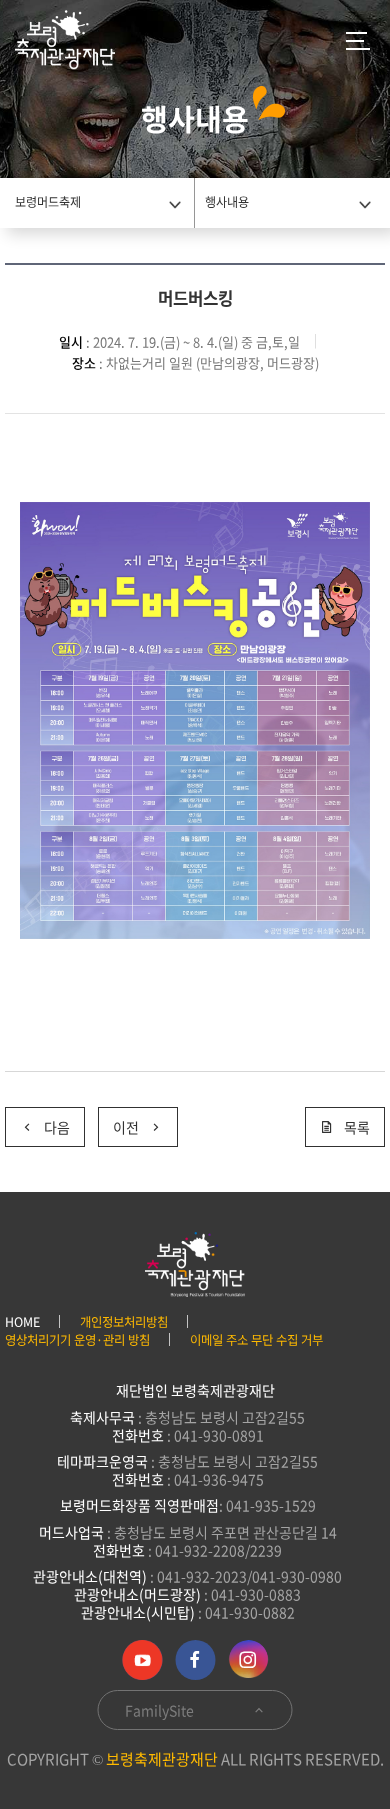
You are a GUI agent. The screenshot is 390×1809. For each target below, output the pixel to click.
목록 (357, 1127)
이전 (126, 1127)
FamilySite (161, 1710)
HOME (22, 1322)
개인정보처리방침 (124, 1322)
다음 (57, 1127)
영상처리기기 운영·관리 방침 (77, 1340)
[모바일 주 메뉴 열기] (358, 40)
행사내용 (227, 202)
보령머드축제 (48, 202)
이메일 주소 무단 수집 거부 (256, 1340)
